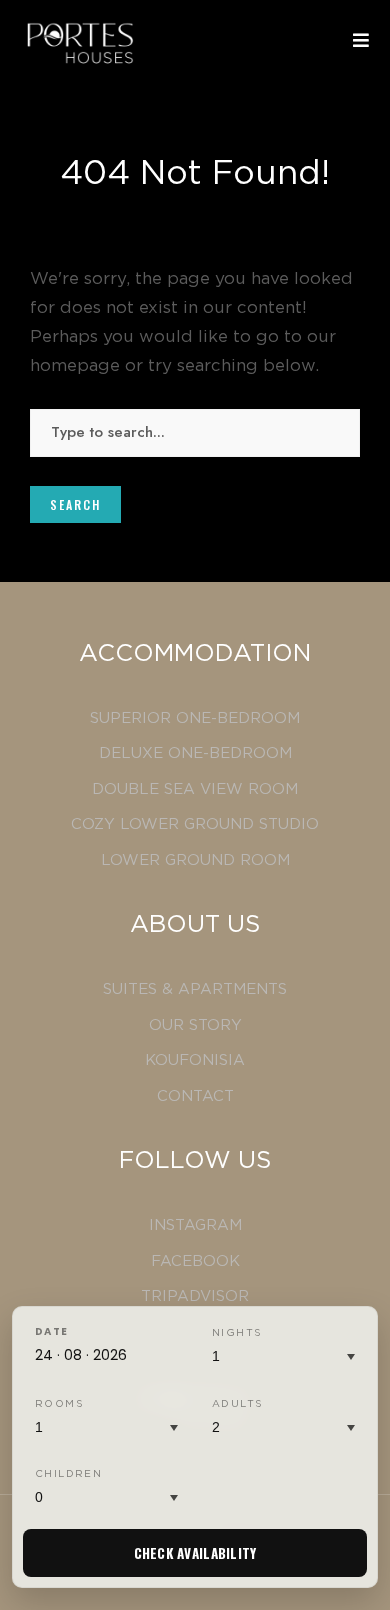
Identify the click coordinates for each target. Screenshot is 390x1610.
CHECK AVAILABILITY (195, 1553)
